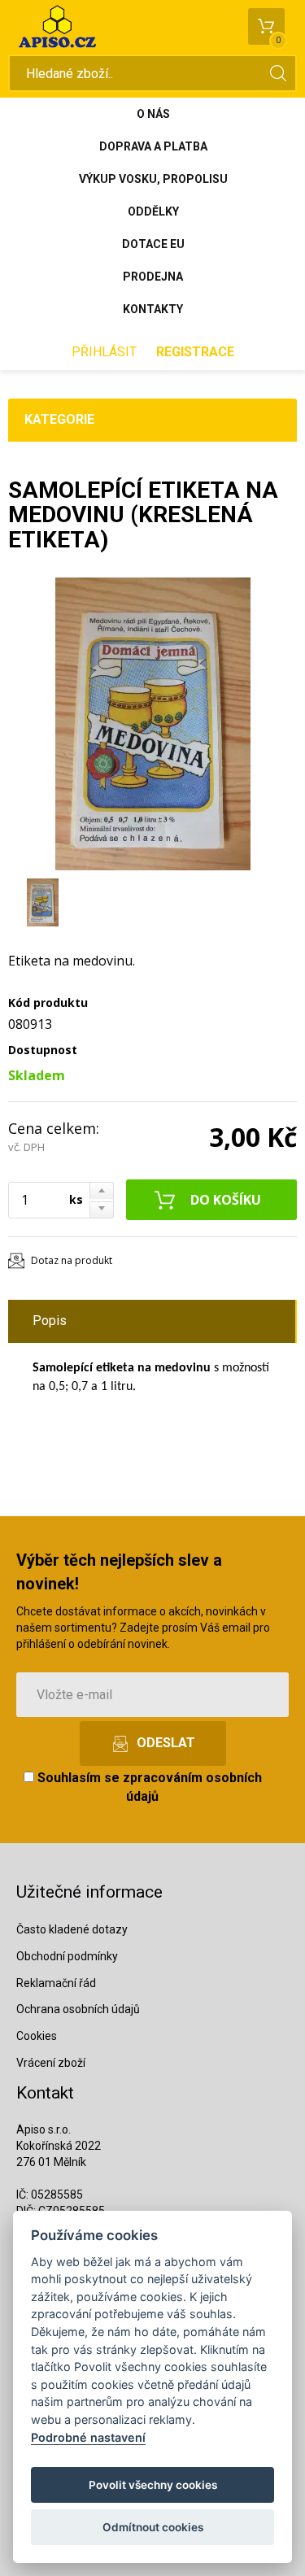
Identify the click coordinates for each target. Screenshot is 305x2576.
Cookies (37, 2036)
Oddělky (153, 211)
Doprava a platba (153, 146)
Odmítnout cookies (153, 2527)
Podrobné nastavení (88, 2437)
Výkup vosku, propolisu (153, 179)
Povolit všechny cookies (153, 2485)
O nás (153, 114)
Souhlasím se (148, 1787)
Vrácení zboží (51, 2063)
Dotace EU (153, 244)
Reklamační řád (56, 1983)
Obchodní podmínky (67, 1956)
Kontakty (153, 309)
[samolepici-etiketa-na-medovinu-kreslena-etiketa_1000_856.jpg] (152, 724)
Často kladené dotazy (72, 1929)
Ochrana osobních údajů (78, 2009)
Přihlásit (104, 352)
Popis (50, 1321)
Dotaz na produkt (72, 1260)
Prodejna (153, 277)
